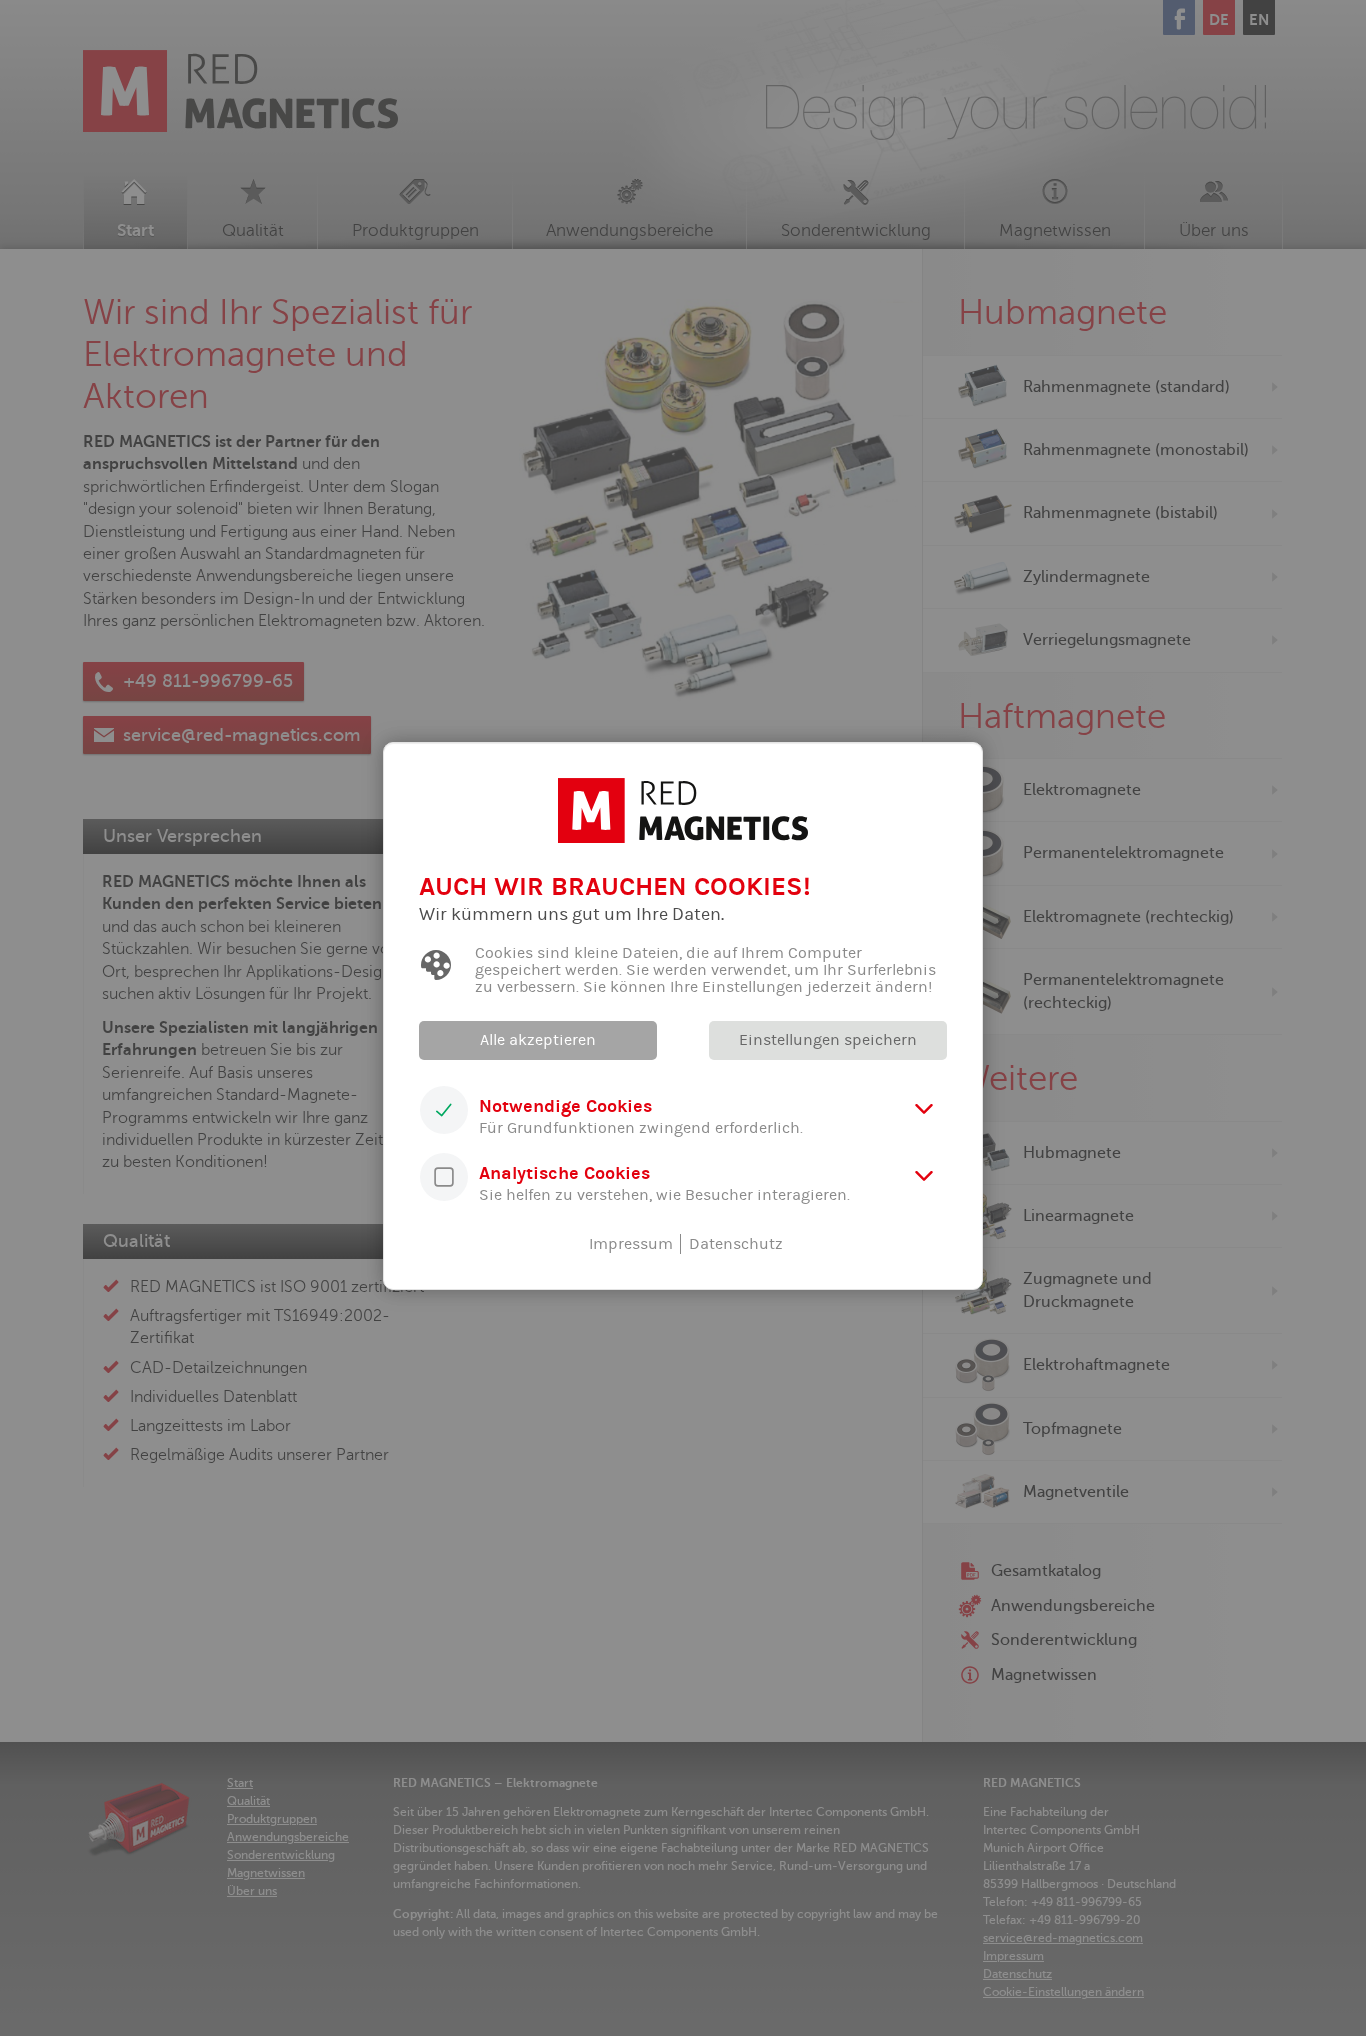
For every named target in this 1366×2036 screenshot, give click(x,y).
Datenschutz (736, 1244)
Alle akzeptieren (538, 1040)
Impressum (631, 1244)
